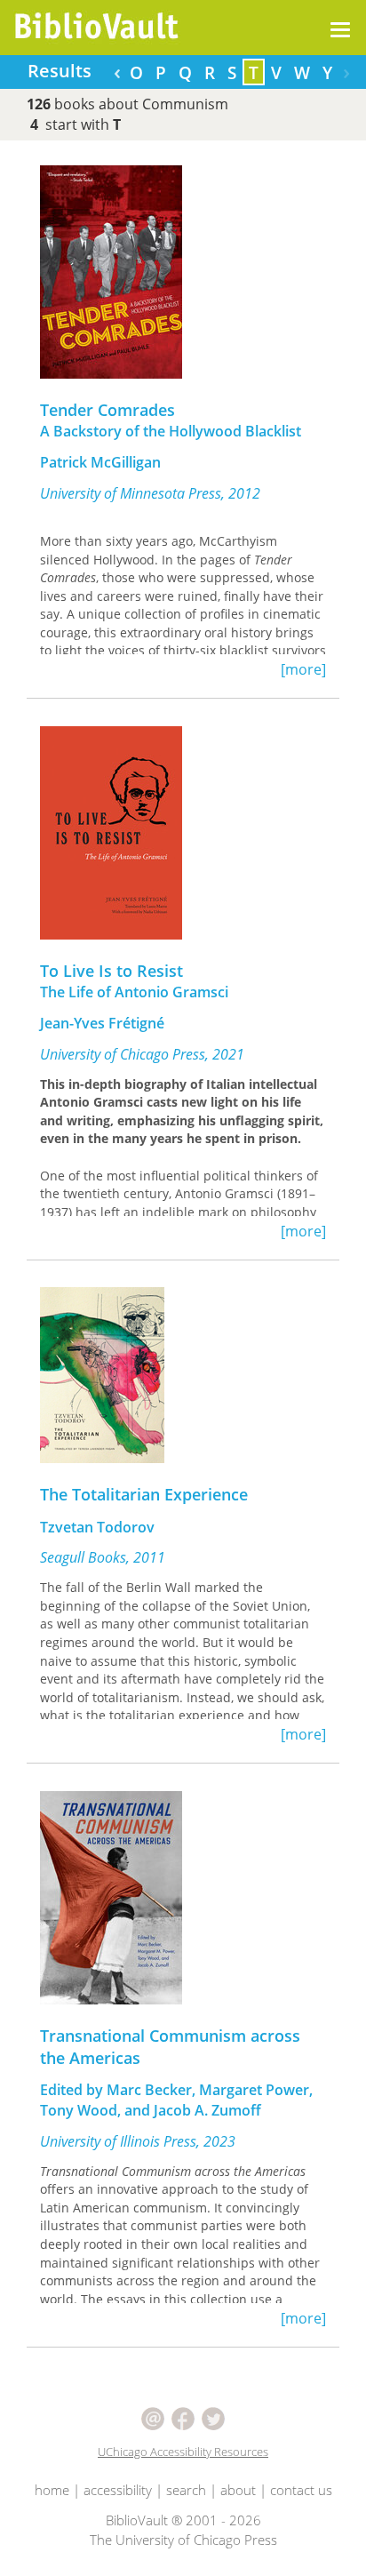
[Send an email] (155, 2417)
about (238, 2490)
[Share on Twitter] (213, 2417)
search (186, 2490)
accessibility (118, 2490)
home (52, 2490)
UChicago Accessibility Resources (183, 2452)
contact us (301, 2490)
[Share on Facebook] (185, 2417)
